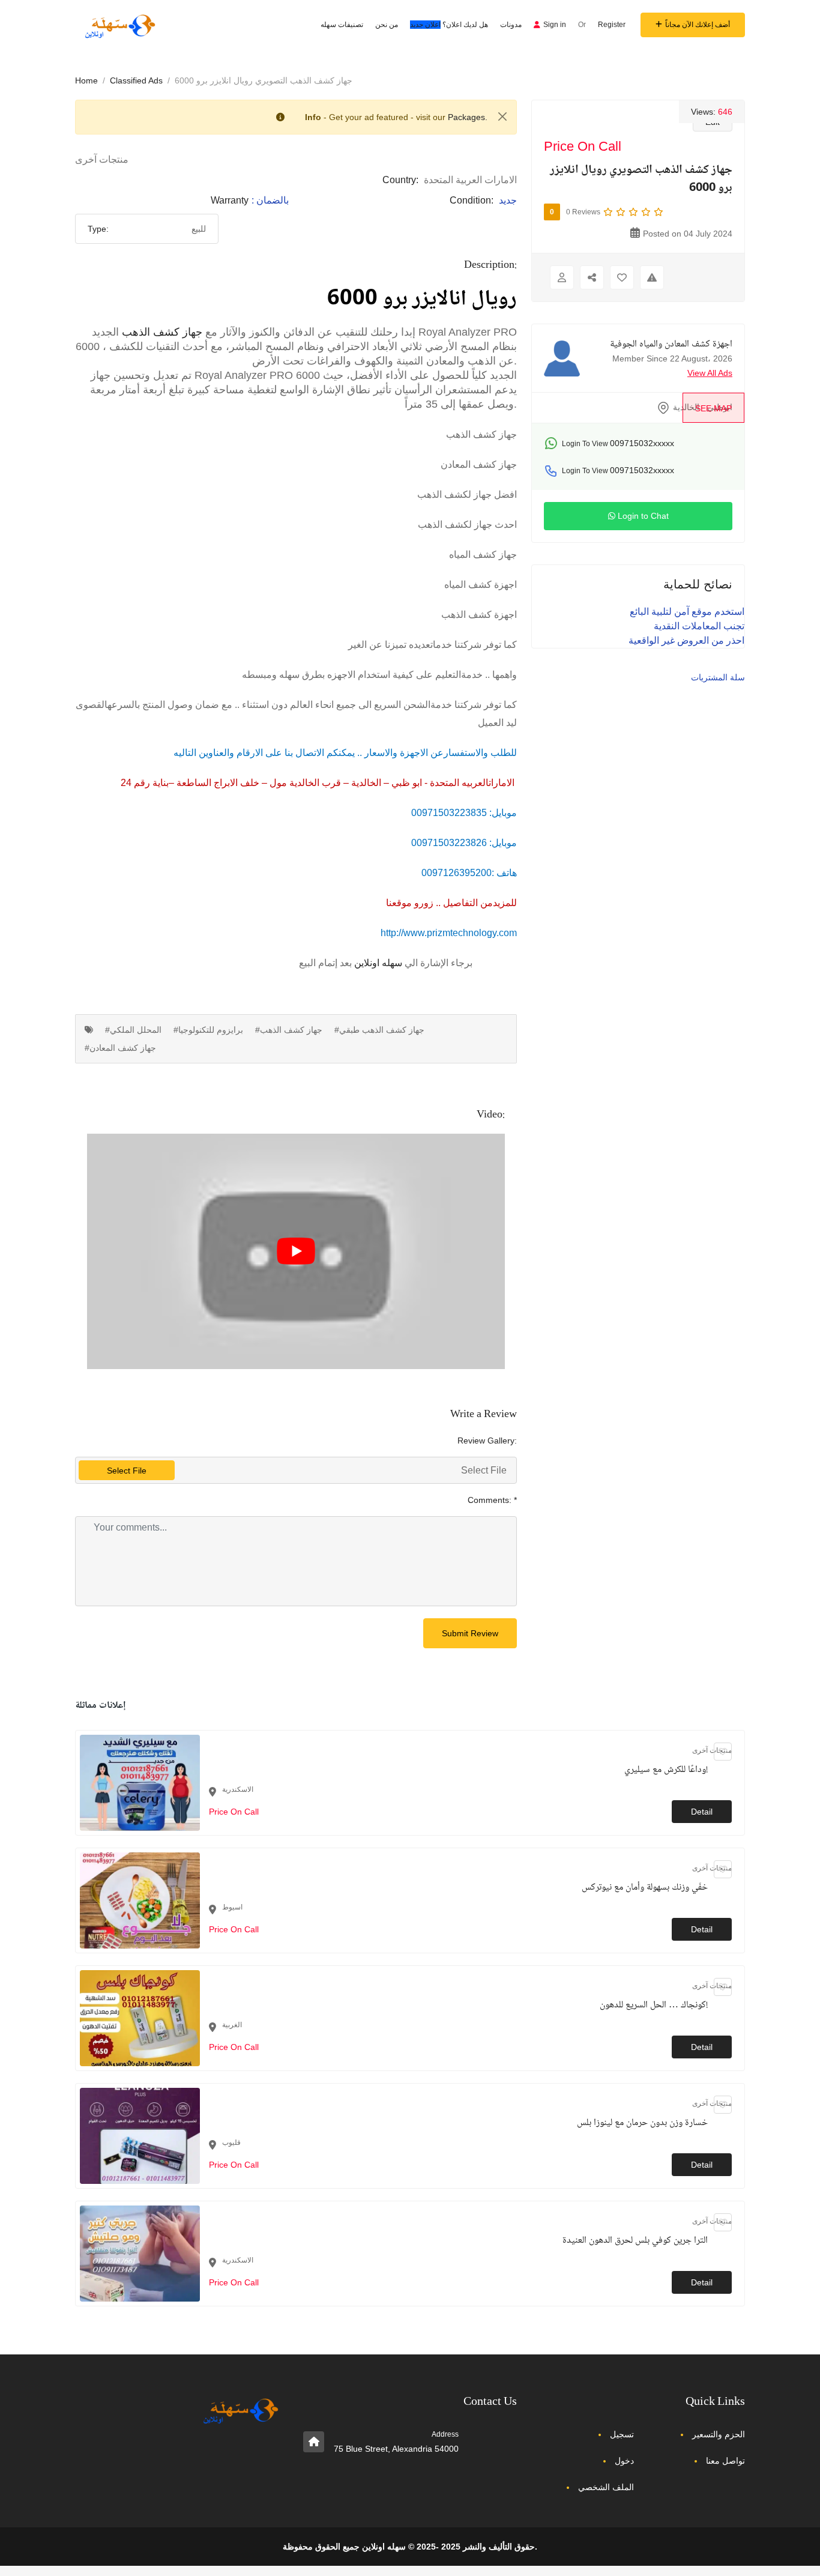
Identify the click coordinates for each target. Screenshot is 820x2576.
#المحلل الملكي (133, 1030)
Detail (702, 1812)
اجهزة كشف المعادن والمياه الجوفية (671, 345)
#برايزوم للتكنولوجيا (208, 1030)
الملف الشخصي (606, 2487)
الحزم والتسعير (719, 2434)
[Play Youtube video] (296, 1251)
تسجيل (622, 2434)
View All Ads (710, 373)
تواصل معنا (725, 2461)
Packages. (468, 117)
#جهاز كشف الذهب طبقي (379, 1030)
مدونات (511, 25)
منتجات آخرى (102, 159)
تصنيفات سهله (342, 25)
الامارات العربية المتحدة (470, 180)
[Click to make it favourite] (622, 277)
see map (713, 408)
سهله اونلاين (378, 963)
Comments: (492, 1500)
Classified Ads (136, 80)
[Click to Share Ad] (592, 277)
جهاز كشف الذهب (162, 332)
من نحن (387, 25)
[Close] (502, 116)
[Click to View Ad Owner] (562, 277)
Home (86, 80)
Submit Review (470, 1633)
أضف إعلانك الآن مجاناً (698, 25)
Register (612, 25)
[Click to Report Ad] (652, 277)
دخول (624, 2461)
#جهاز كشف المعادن (120, 1048)
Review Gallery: (487, 1441)
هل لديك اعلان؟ (449, 25)
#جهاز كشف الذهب (289, 1030)
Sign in (555, 25)
